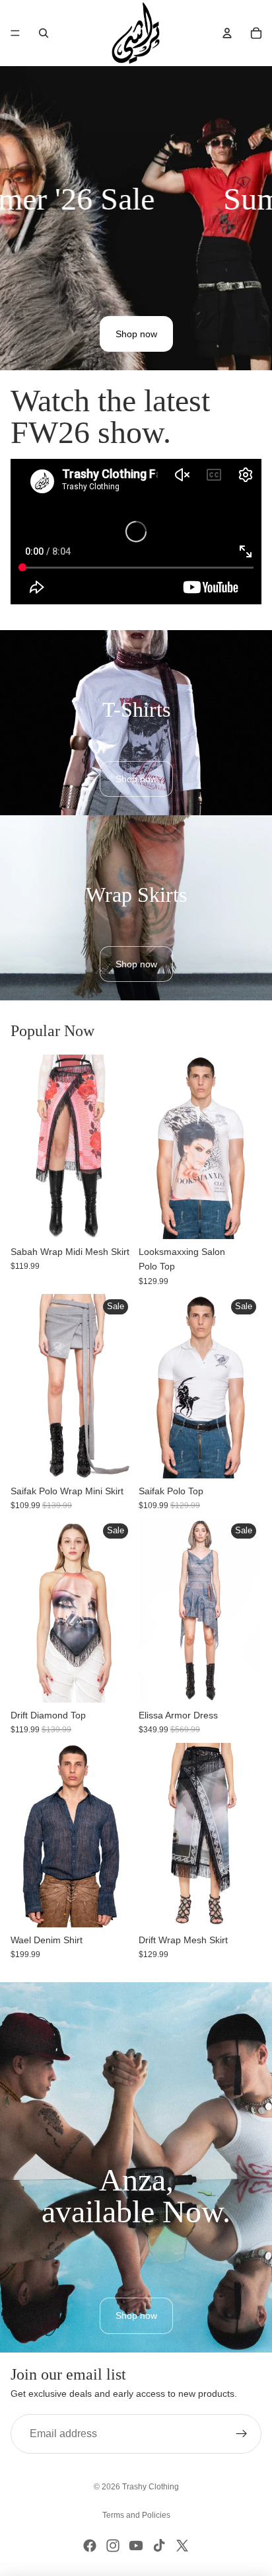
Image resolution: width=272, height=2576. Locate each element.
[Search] (44, 33)
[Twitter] (182, 2546)
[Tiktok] (159, 2546)
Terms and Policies (136, 2515)
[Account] (227, 33)
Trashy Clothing (151, 2487)
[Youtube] (136, 2546)
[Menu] (15, 33)
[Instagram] (113, 2546)
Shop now (136, 334)
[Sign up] (242, 2434)
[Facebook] (90, 2546)
